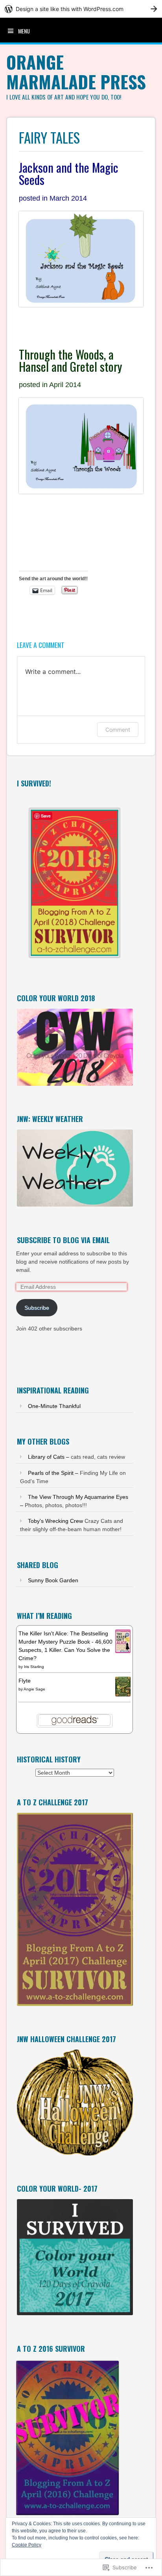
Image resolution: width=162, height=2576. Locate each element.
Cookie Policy (27, 2545)
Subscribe (37, 1308)
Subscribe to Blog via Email (63, 1240)
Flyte (25, 1681)
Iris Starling (34, 1667)
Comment (118, 730)
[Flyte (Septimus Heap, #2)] (123, 1694)
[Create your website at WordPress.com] (81, 9)
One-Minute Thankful (54, 1406)
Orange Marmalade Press (76, 72)
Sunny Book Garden (53, 1580)
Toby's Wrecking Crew (55, 1521)
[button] (75, 880)
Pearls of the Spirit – (53, 1473)
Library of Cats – (49, 1457)
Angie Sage (34, 1689)
